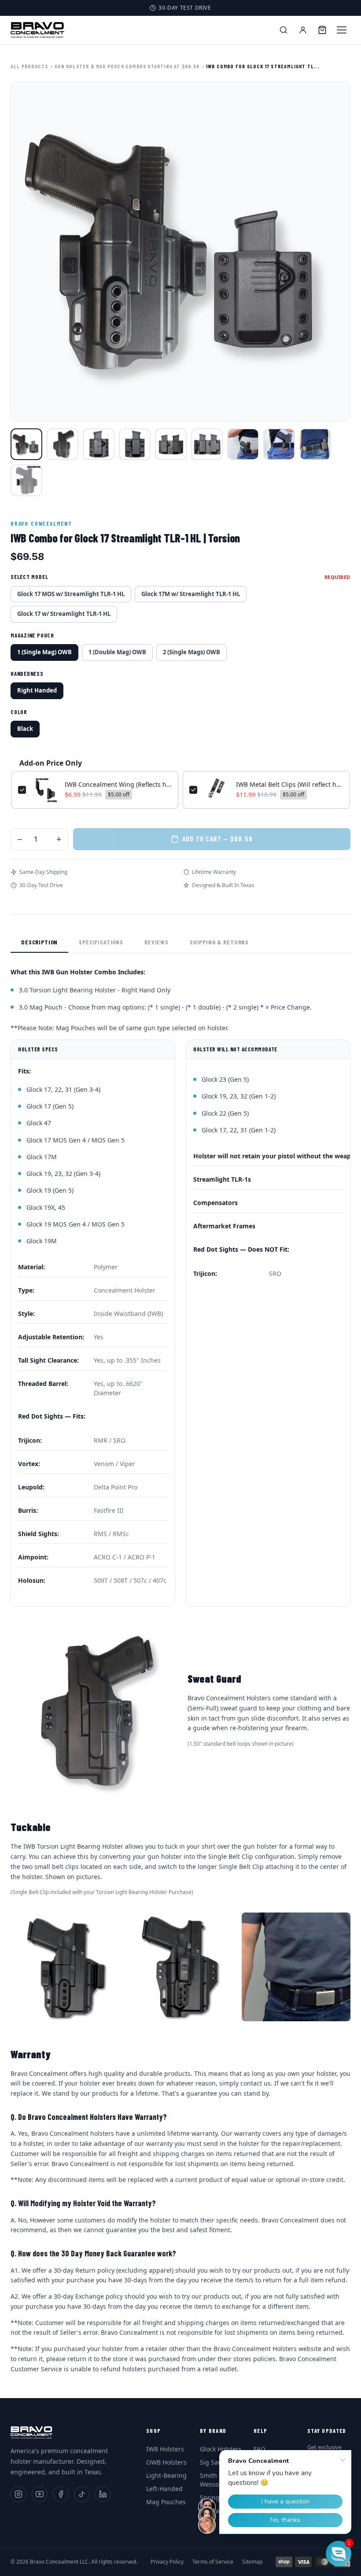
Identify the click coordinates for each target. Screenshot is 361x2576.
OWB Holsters (166, 2462)
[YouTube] (40, 2494)
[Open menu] (342, 30)
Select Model (29, 577)
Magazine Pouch (32, 635)
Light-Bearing (166, 2475)
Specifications (101, 942)
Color (19, 712)
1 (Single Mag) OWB (44, 652)
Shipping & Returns (219, 942)
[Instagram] (18, 2494)
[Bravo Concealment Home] (37, 30)
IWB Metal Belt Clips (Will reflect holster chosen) (289, 784)
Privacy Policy (167, 2562)
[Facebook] (61, 2494)
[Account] (303, 30)
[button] (339, 2554)
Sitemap (252, 2562)
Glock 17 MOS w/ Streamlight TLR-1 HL (71, 594)
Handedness (27, 674)
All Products (29, 66)
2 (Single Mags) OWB (192, 652)
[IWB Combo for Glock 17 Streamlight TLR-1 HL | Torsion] (26, 444)
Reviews (157, 942)
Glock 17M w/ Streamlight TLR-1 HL (191, 594)
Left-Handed (164, 2489)
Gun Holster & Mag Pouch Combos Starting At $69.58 (127, 66)
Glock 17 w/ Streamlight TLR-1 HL (64, 614)
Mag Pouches (166, 2502)
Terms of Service (213, 2562)
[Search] (284, 30)
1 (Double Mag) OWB (117, 652)
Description (39, 942)
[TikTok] (82, 2494)
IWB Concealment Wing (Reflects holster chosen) (118, 784)
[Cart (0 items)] (322, 30)
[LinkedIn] (103, 2494)
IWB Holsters (165, 2449)
